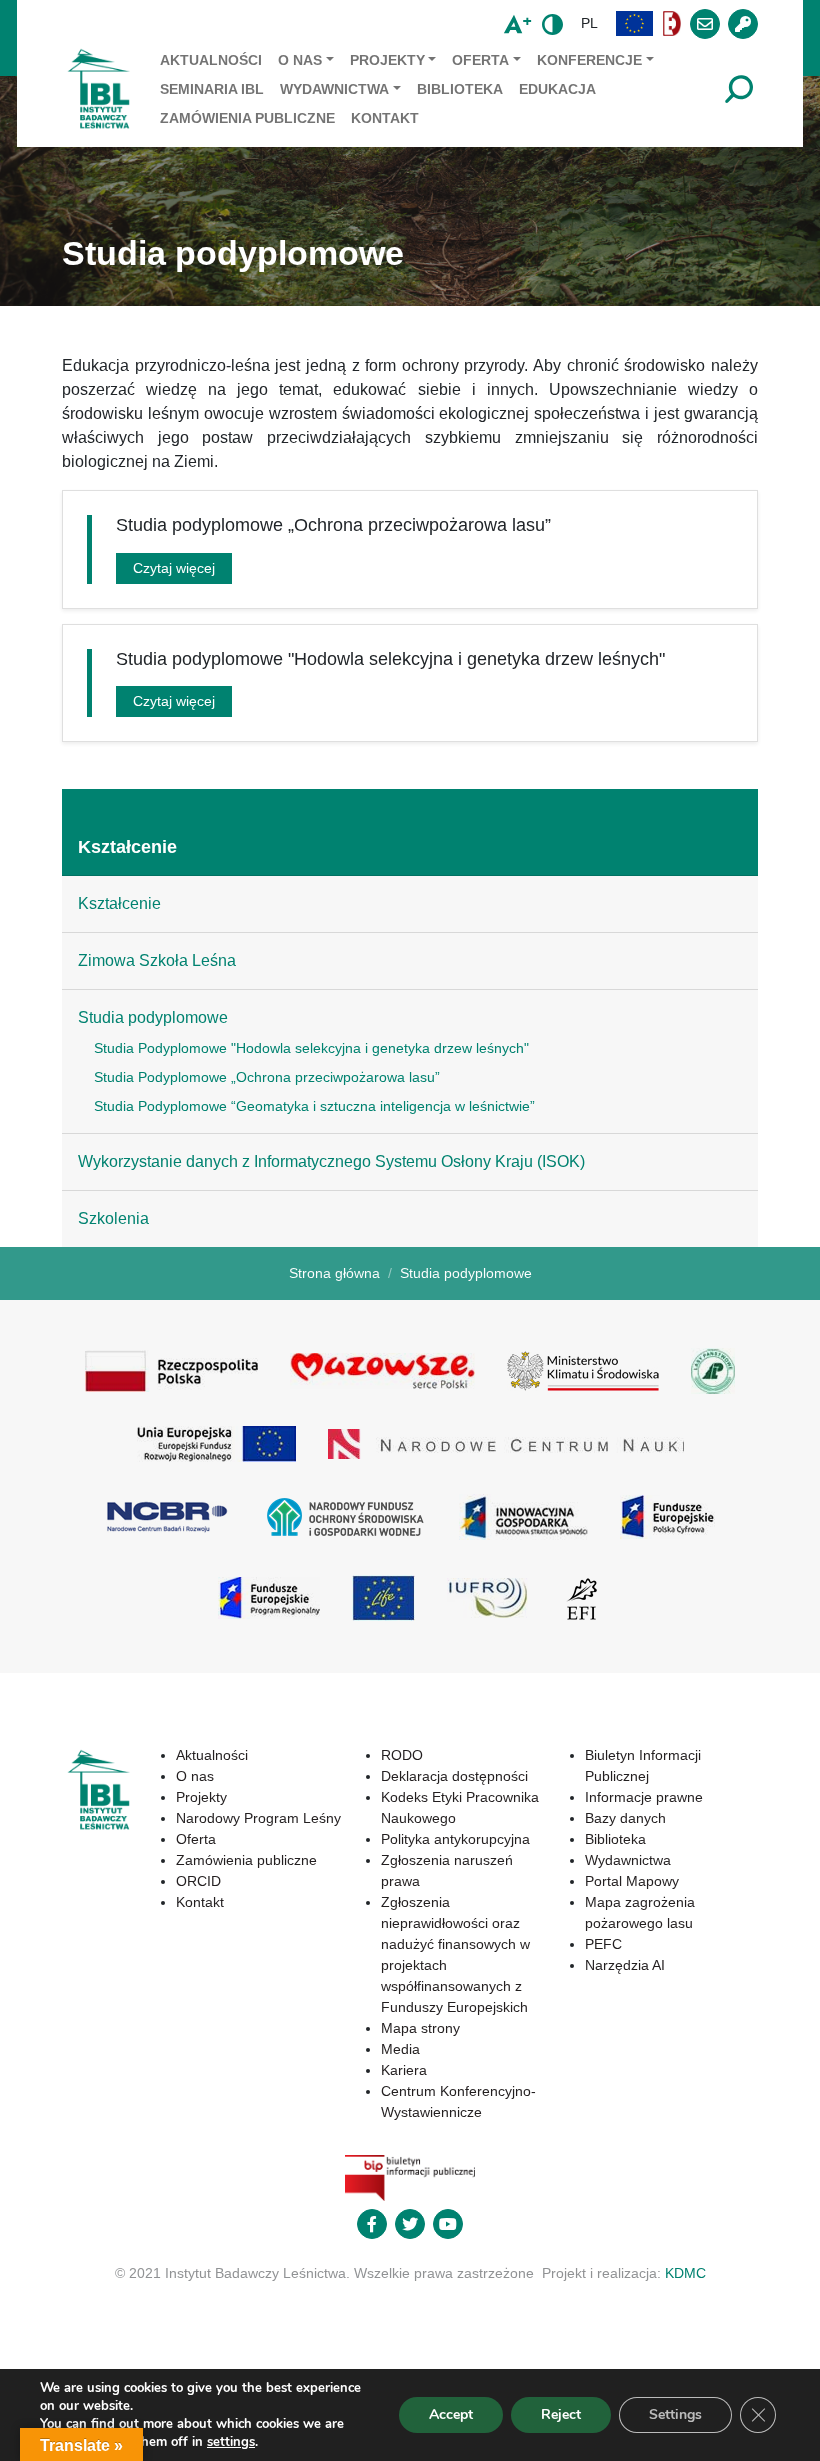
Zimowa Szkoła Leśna (157, 960)
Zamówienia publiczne (247, 118)
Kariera (404, 2070)
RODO (402, 1755)
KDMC (685, 2273)
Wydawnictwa (334, 89)
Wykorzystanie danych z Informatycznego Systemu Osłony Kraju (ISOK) (331, 1161)
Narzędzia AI (625, 1965)
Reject (561, 2414)
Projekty (387, 60)
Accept (451, 2414)
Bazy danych (625, 1818)
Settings (675, 2414)
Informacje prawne (644, 1797)
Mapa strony (420, 2028)
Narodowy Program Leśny (258, 1818)
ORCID (198, 1881)
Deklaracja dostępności (454, 1776)
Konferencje (589, 60)
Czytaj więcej (174, 568)
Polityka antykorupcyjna (455, 1839)
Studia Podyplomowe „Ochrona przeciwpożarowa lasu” (267, 1077)
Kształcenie (127, 847)
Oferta (480, 60)
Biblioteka (460, 89)
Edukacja (557, 89)
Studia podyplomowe (153, 1017)
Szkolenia (113, 1218)
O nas (300, 60)
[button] (635, 23)
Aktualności (211, 60)
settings (231, 2442)
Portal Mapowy (632, 1881)
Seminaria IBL (212, 89)
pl (589, 23)
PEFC (603, 1944)
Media (400, 2049)
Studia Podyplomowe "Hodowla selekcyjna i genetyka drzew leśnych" (311, 1048)
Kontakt (385, 118)
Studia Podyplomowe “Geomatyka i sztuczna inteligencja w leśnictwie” (314, 1106)
